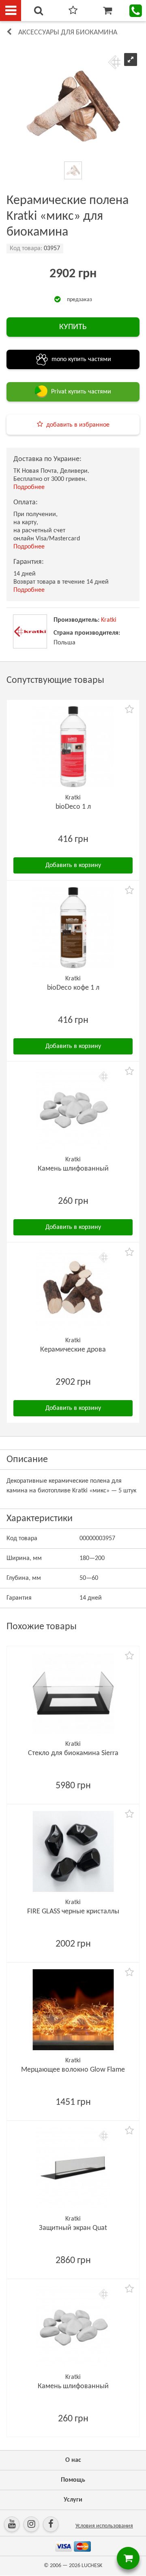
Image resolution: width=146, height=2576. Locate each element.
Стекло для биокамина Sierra (73, 1753)
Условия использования (104, 2526)
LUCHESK (92, 2566)
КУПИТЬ (73, 327)
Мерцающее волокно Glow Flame (73, 2070)
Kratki (109, 620)
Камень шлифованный (73, 1169)
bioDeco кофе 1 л (73, 988)
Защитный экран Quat (73, 2228)
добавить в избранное (78, 425)
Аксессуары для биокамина (68, 33)
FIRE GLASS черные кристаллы (73, 1912)
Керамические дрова (73, 1350)
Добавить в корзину (73, 865)
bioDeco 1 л (73, 807)
